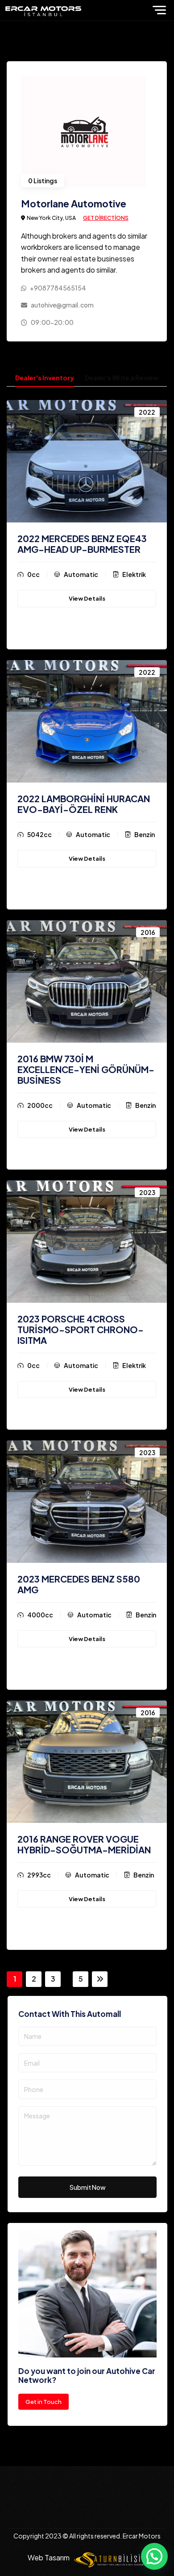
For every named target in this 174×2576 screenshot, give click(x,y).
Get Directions (106, 218)
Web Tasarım (49, 2557)
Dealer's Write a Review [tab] (122, 378)
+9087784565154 (58, 288)
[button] (154, 2556)
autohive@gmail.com (62, 305)
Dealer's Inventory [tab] (45, 378)
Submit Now (88, 2187)
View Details (87, 598)
